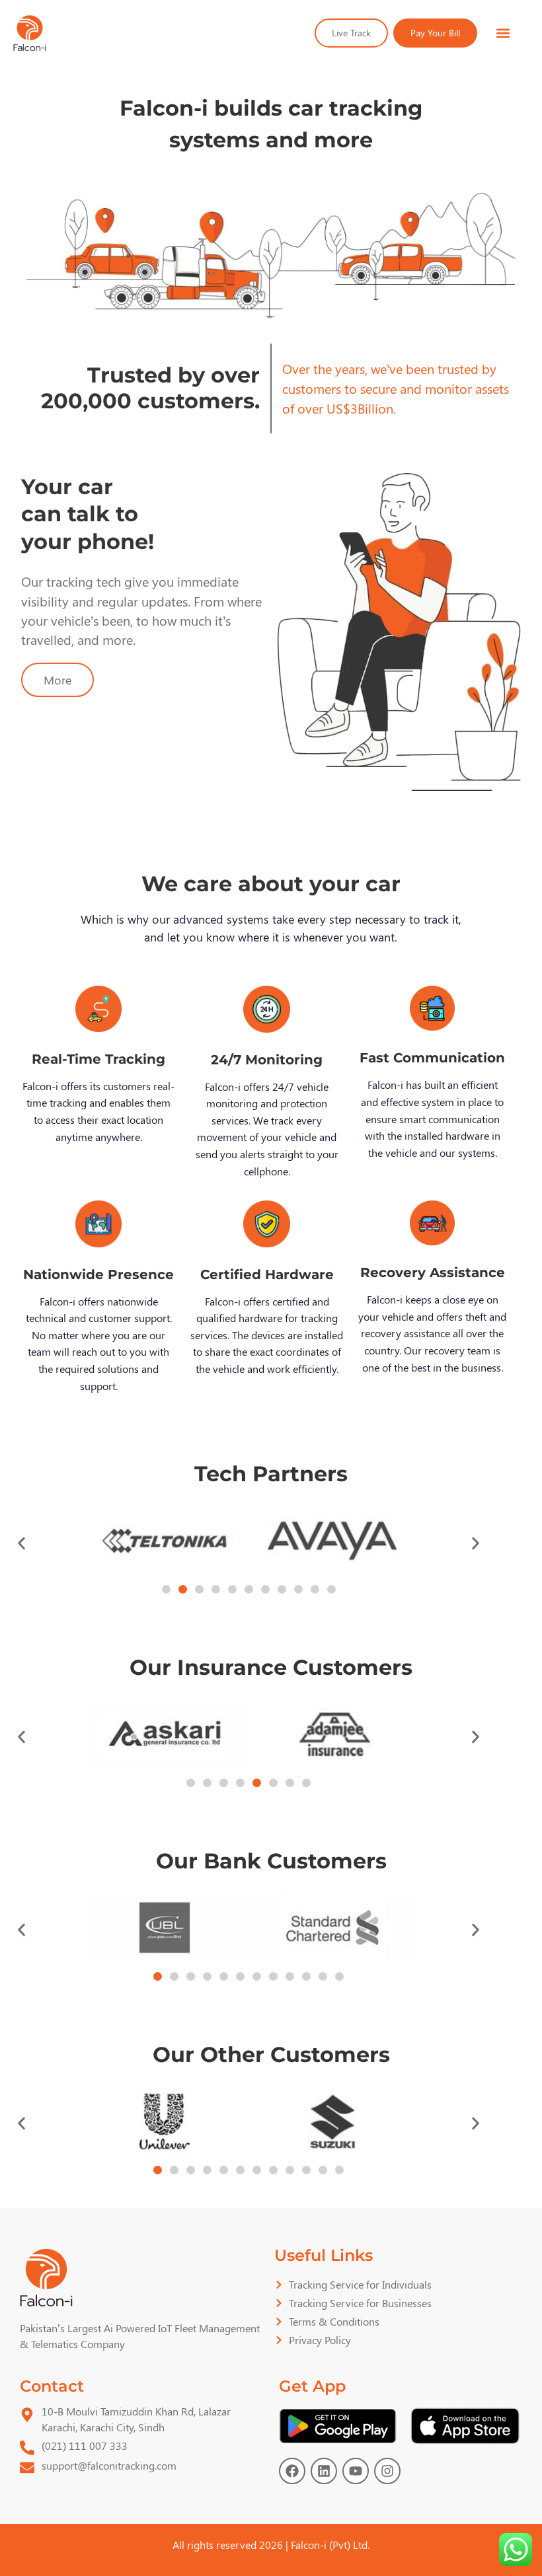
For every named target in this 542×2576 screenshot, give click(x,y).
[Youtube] (356, 2471)
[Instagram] (387, 2471)
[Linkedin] (324, 2471)
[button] (503, 33)
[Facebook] (292, 2471)
